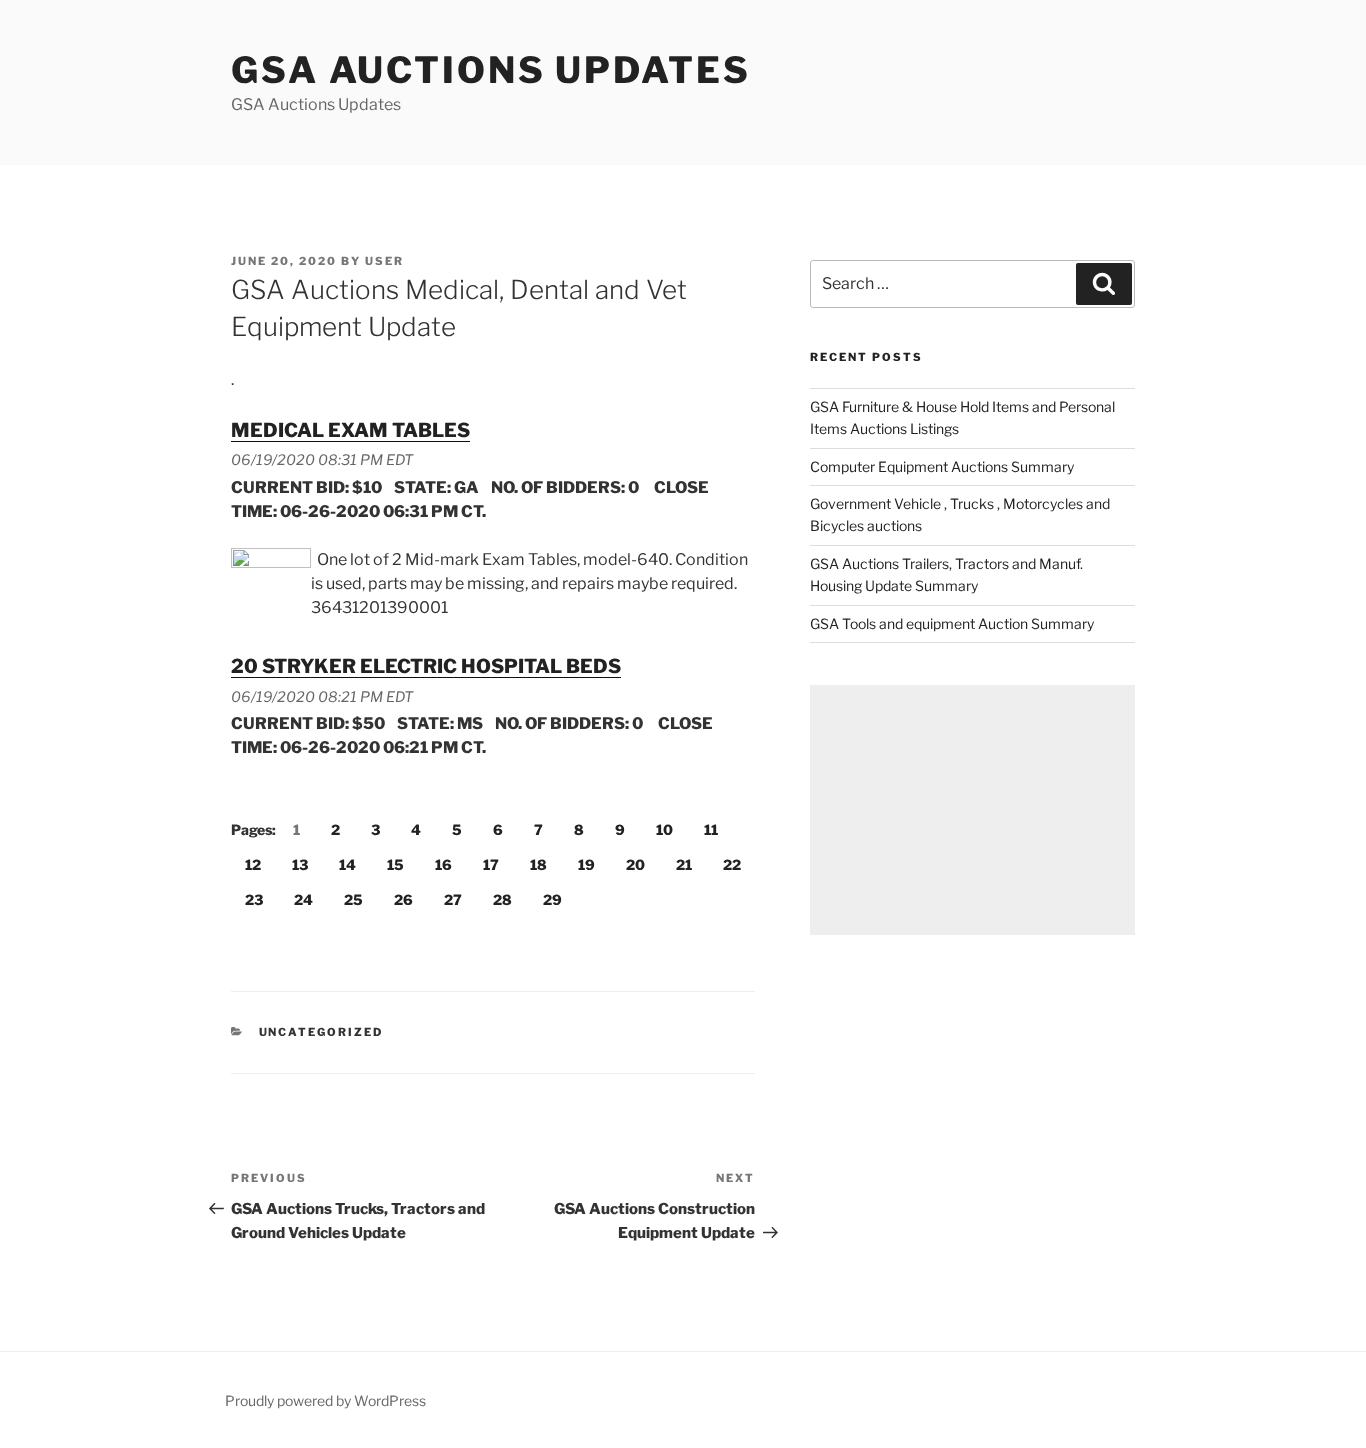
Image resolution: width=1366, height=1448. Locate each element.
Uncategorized (321, 1032)
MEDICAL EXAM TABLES (350, 430)
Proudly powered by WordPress (325, 1400)
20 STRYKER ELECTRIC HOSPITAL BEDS (426, 666)
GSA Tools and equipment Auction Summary (952, 623)
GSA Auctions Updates (491, 70)
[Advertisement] (972, 810)
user (384, 261)
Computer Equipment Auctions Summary (942, 466)
